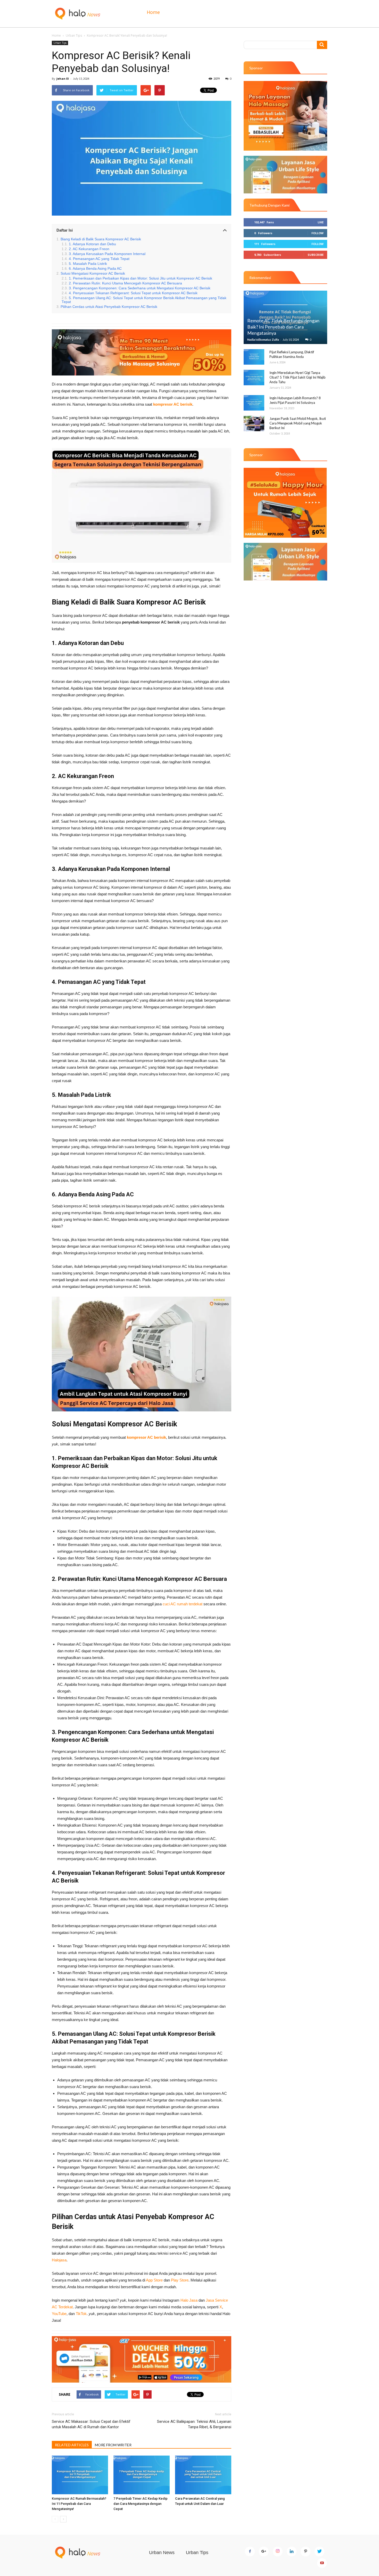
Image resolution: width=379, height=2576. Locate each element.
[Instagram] (278, 2552)
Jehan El (63, 79)
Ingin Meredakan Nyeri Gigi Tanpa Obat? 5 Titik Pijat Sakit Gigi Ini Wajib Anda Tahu (298, 377)
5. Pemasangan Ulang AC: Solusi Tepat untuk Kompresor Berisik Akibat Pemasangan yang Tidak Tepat (144, 300)
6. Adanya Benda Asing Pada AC (95, 269)
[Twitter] (319, 2552)
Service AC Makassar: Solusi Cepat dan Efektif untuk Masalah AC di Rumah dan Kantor (91, 2424)
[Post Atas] (142, 352)
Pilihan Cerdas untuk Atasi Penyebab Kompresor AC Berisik (109, 307)
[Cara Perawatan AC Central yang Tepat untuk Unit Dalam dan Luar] (203, 2475)
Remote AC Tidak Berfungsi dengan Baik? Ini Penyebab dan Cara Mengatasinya (283, 327)
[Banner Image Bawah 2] (285, 562)
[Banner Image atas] (285, 116)
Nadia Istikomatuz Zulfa (263, 340)
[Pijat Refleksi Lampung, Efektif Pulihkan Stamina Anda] (254, 357)
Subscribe (316, 255)
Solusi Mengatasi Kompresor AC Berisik (93, 273)
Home (153, 12)
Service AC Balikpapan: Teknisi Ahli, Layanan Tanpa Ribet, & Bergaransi (194, 2424)
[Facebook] (250, 2552)
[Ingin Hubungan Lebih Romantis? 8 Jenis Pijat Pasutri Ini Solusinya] (254, 403)
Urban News (162, 2553)
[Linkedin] (292, 2552)
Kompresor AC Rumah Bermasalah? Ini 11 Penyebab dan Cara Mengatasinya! (79, 2504)
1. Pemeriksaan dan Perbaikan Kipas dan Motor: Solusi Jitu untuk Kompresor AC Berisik (141, 278)
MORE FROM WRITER (113, 2445)
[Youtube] (322, 2563)
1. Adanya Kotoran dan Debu (92, 244)
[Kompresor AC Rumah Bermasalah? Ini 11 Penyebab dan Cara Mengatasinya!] (80, 2475)
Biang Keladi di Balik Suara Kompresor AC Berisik (101, 239)
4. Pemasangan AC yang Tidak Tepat (99, 259)
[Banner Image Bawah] (142, 2359)
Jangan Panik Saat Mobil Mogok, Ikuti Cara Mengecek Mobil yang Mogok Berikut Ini (298, 423)
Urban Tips (74, 35)
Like (321, 222)
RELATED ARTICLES (72, 2445)
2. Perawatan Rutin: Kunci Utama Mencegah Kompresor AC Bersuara (125, 283)
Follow (318, 233)
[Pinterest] (306, 2552)
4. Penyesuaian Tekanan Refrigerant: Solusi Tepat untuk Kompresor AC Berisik (133, 293)
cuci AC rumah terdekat (183, 1604)
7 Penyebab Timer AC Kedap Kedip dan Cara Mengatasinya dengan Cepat (141, 2504)
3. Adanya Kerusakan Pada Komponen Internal (107, 254)
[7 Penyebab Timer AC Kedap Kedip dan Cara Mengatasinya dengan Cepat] (142, 2475)
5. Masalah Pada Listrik (88, 264)
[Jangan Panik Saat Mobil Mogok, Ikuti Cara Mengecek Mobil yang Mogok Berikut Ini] (254, 423)
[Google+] (264, 2552)
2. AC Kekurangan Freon (89, 249)
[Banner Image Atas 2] (285, 175)
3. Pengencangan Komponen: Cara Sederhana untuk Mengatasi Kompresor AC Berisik (140, 288)
